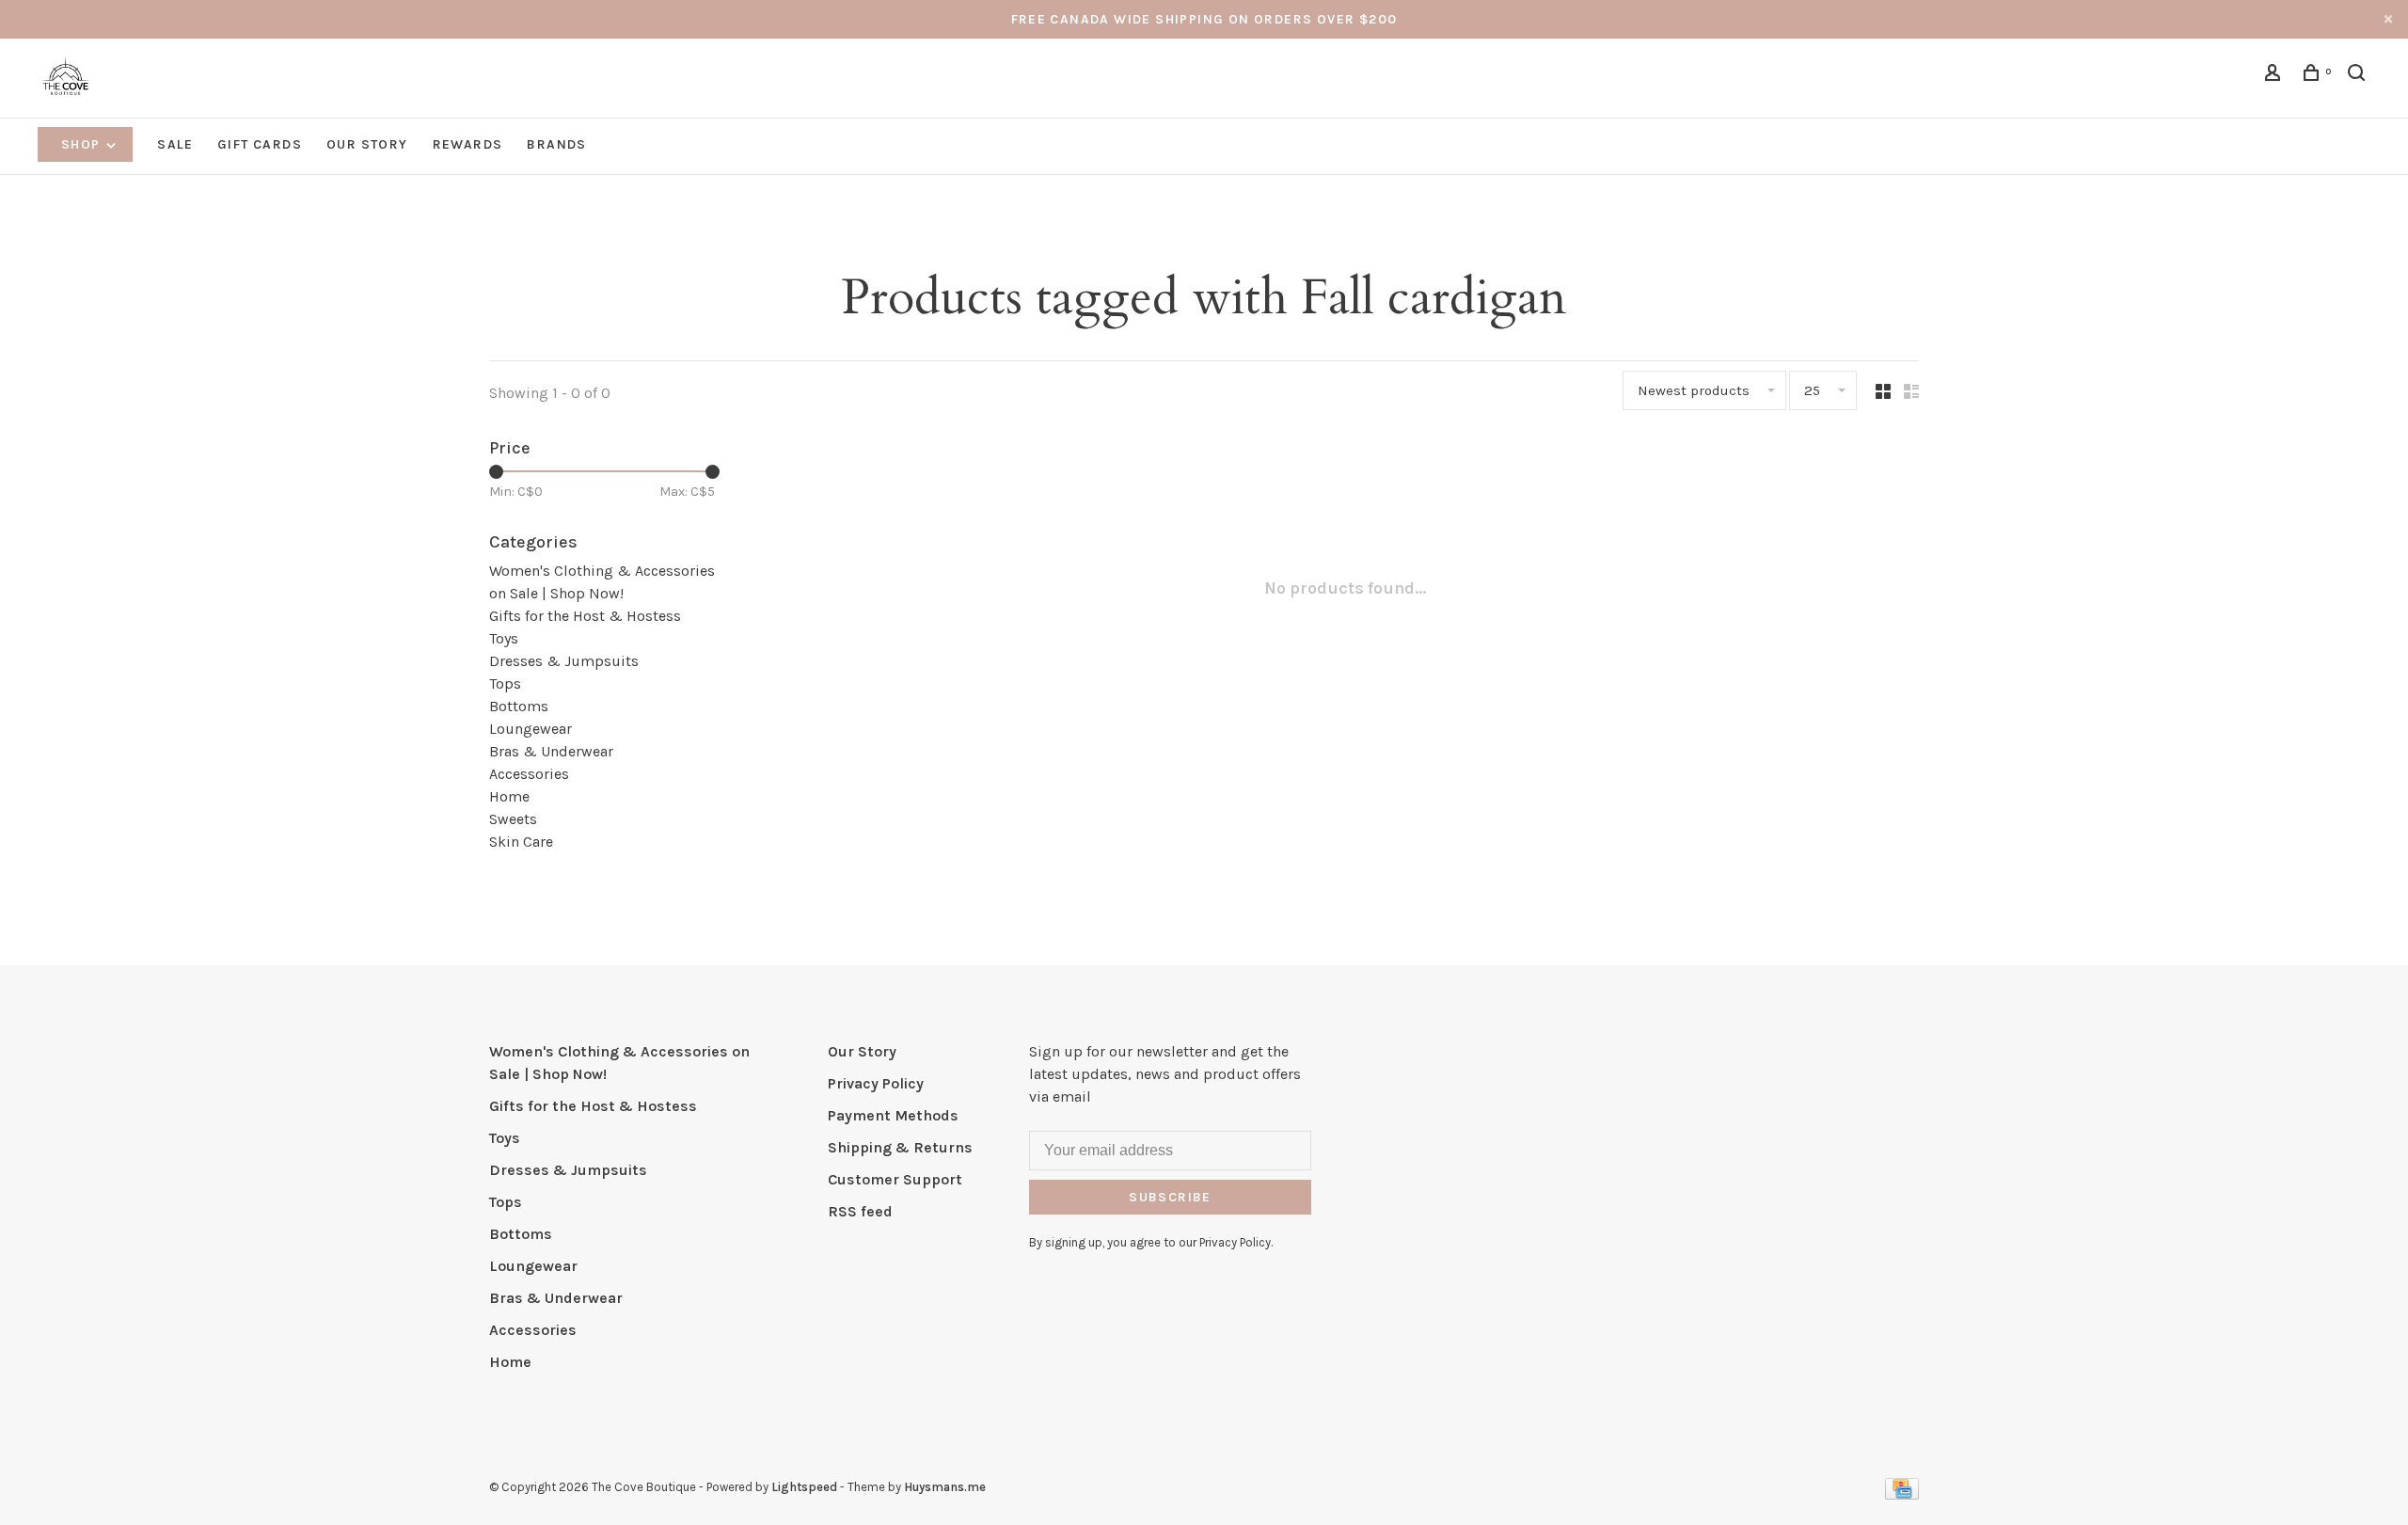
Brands (556, 144)
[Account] (2275, 76)
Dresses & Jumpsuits (564, 661)
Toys (504, 638)
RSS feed (860, 1211)
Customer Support (895, 1179)
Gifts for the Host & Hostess (585, 616)
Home (509, 796)
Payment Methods (893, 1115)
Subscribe (1170, 1197)
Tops (505, 683)
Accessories (529, 774)
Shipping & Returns (900, 1147)
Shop (83, 144)
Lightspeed (804, 1487)
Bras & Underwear (551, 751)
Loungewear (531, 729)
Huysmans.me (945, 1487)
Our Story (367, 144)
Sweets (513, 819)
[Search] (2359, 76)
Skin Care (521, 842)
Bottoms (519, 706)
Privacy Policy (876, 1083)
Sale (175, 144)
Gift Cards (260, 144)
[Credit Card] (1902, 1494)
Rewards (468, 144)
